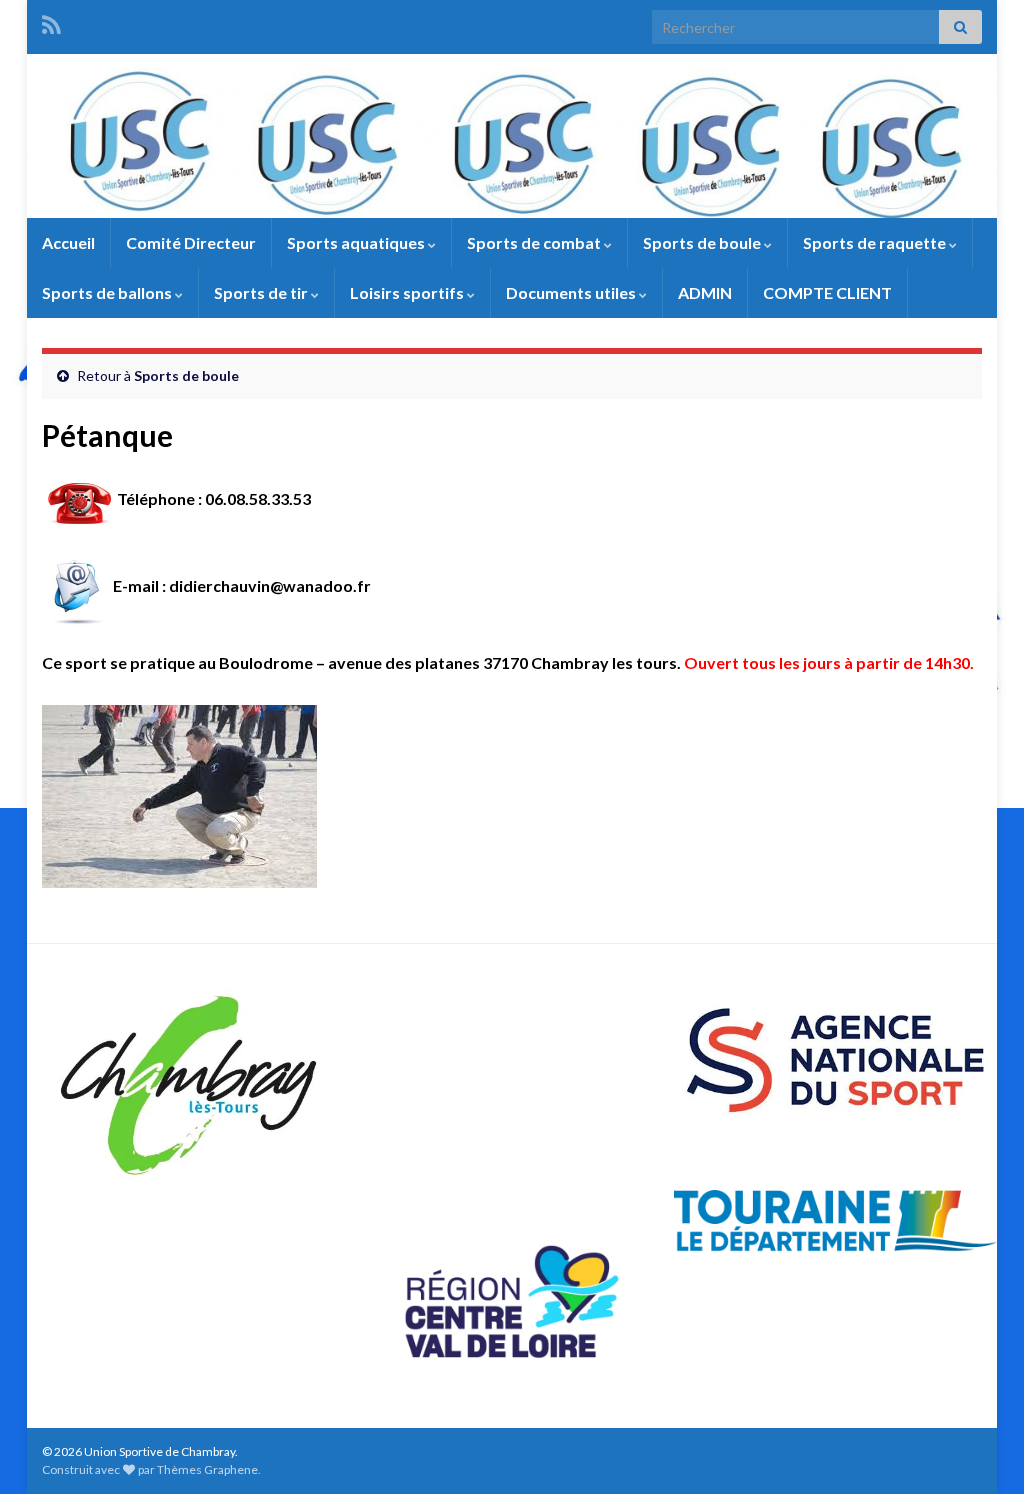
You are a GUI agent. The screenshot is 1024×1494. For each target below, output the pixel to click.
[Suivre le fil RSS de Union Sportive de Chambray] (51, 21)
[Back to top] (979, 1449)
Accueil (68, 242)
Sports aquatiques (357, 242)
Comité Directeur (191, 242)
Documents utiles (572, 292)
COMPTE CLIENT (827, 292)
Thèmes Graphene (207, 1469)
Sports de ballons (108, 292)
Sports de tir (262, 292)
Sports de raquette (876, 242)
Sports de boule (703, 242)
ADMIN (705, 292)
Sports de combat (535, 242)
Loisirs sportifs (408, 292)
